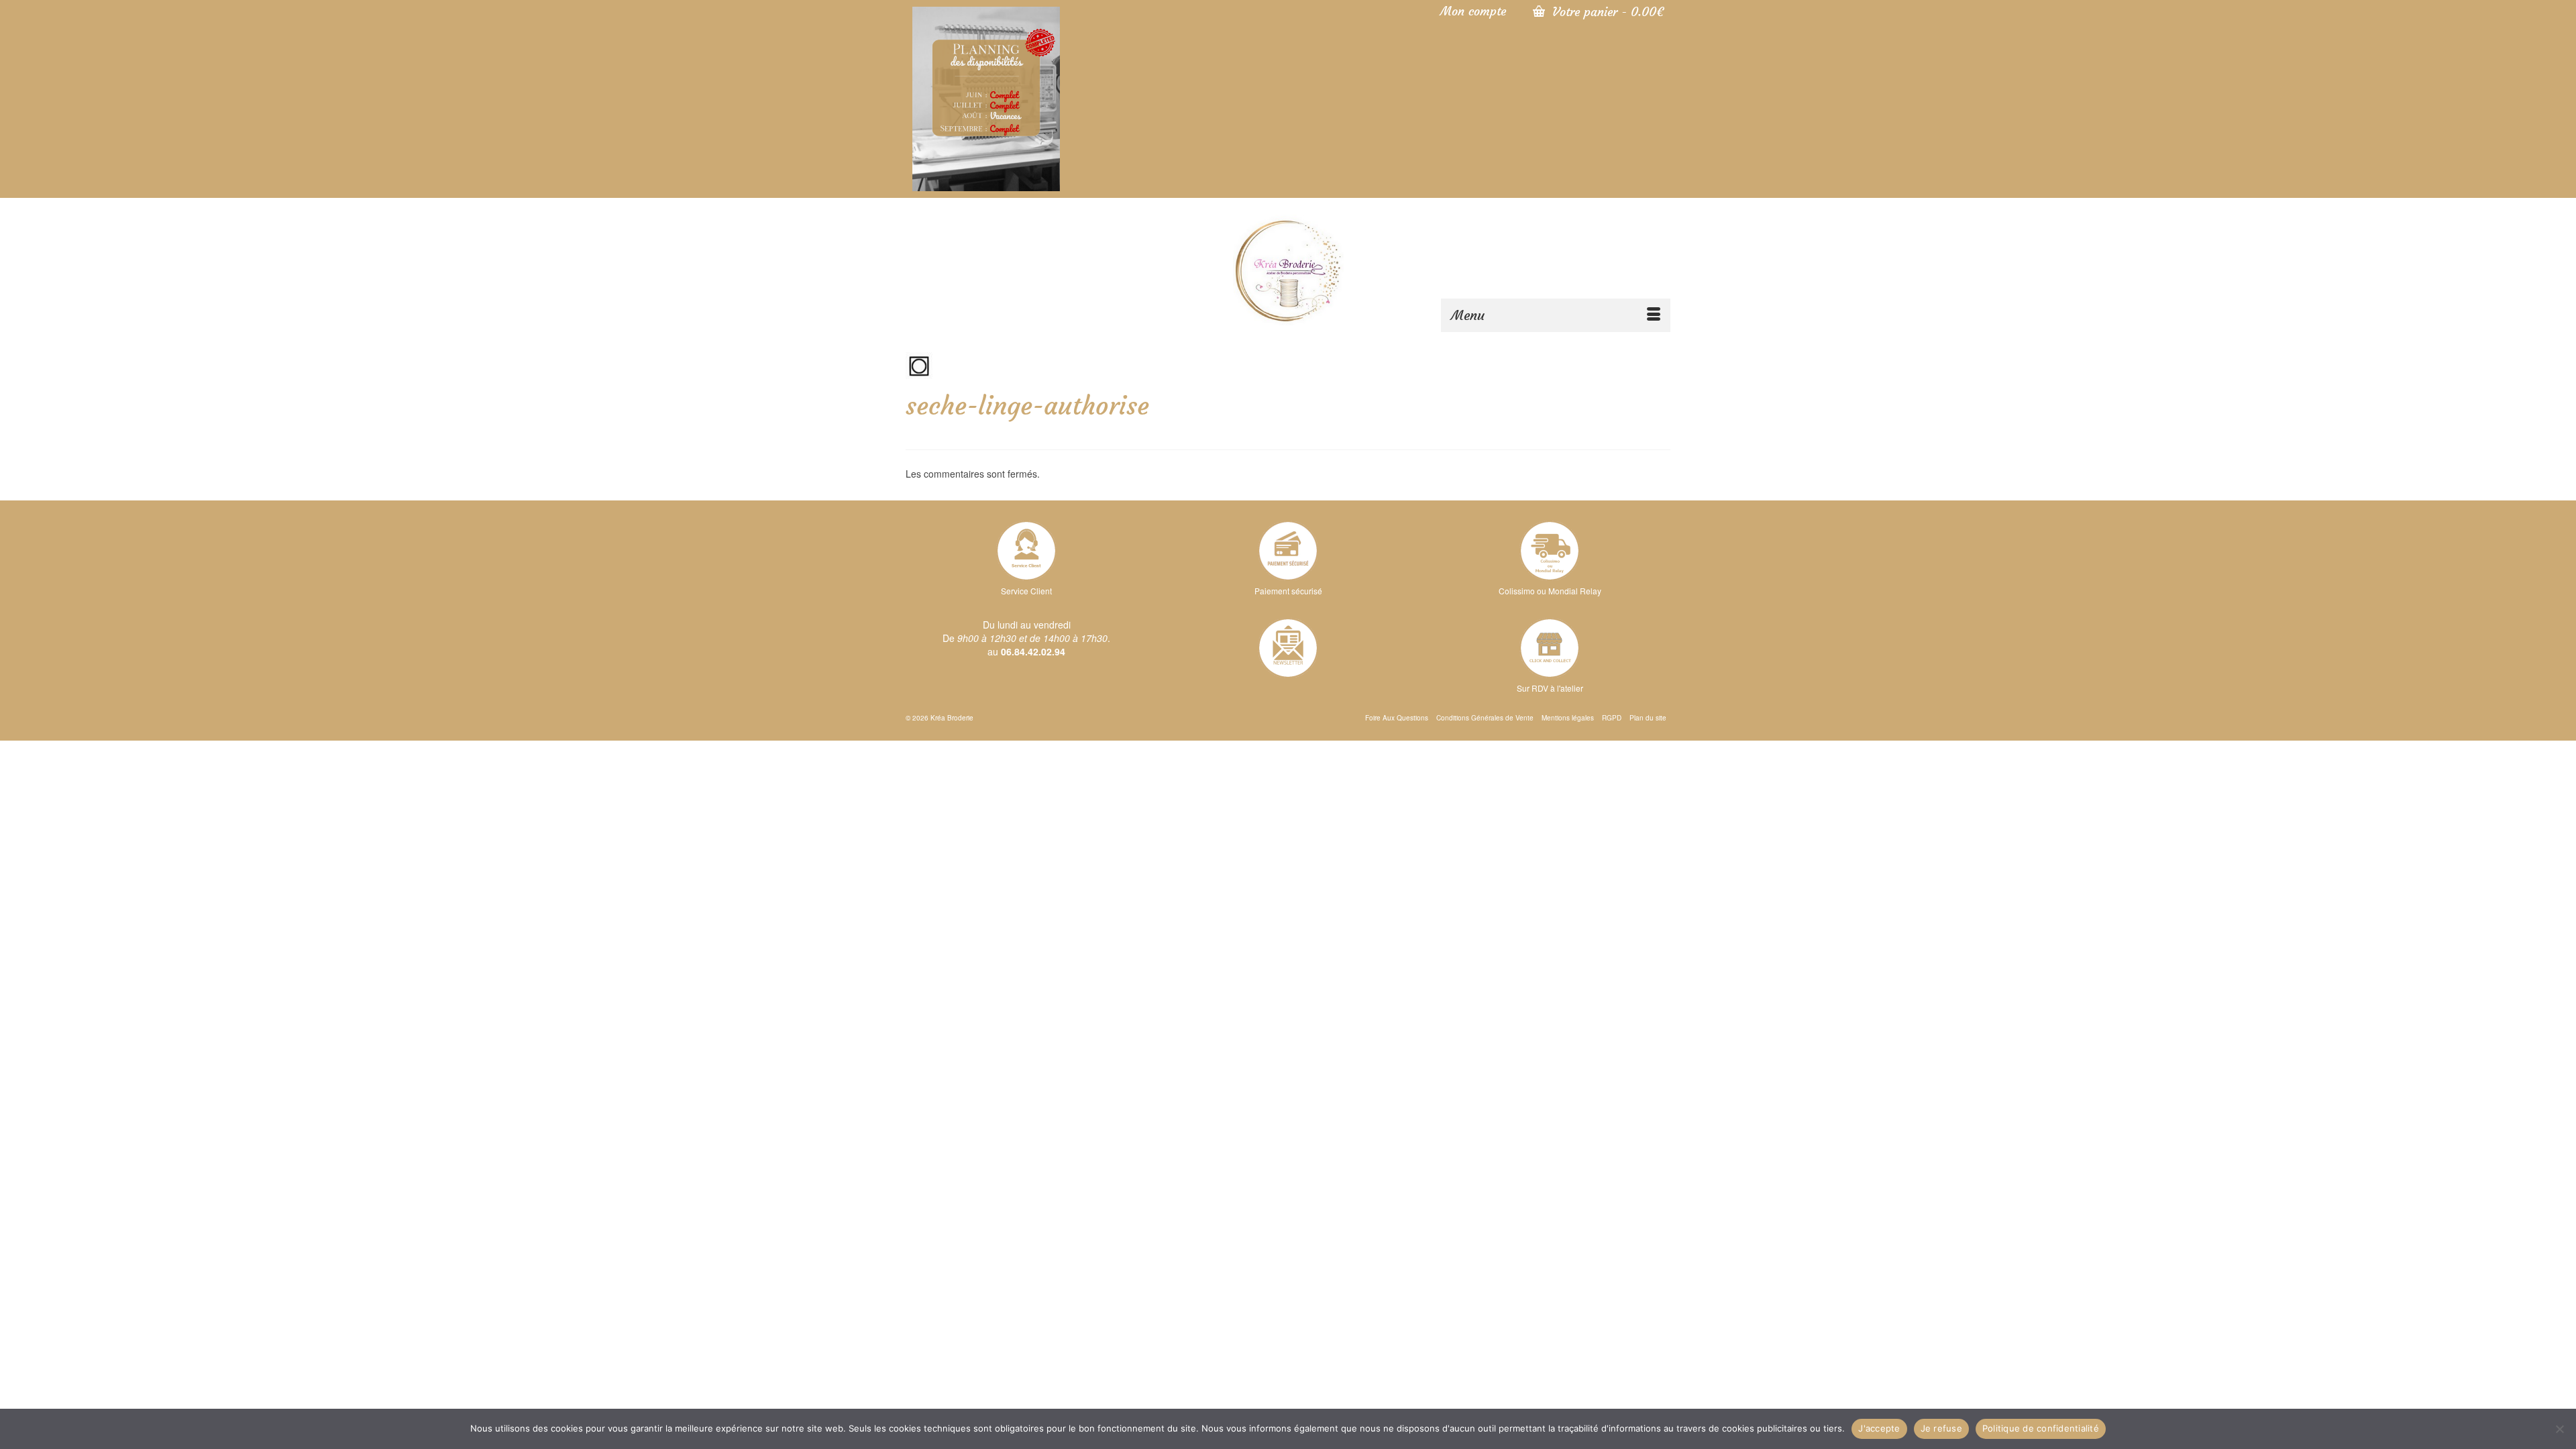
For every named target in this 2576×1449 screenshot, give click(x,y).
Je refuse (1941, 1428)
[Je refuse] (2559, 1429)
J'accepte (1879, 1428)
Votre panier (1606, 12)
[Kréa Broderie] (1288, 270)
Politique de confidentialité (2041, 1428)
